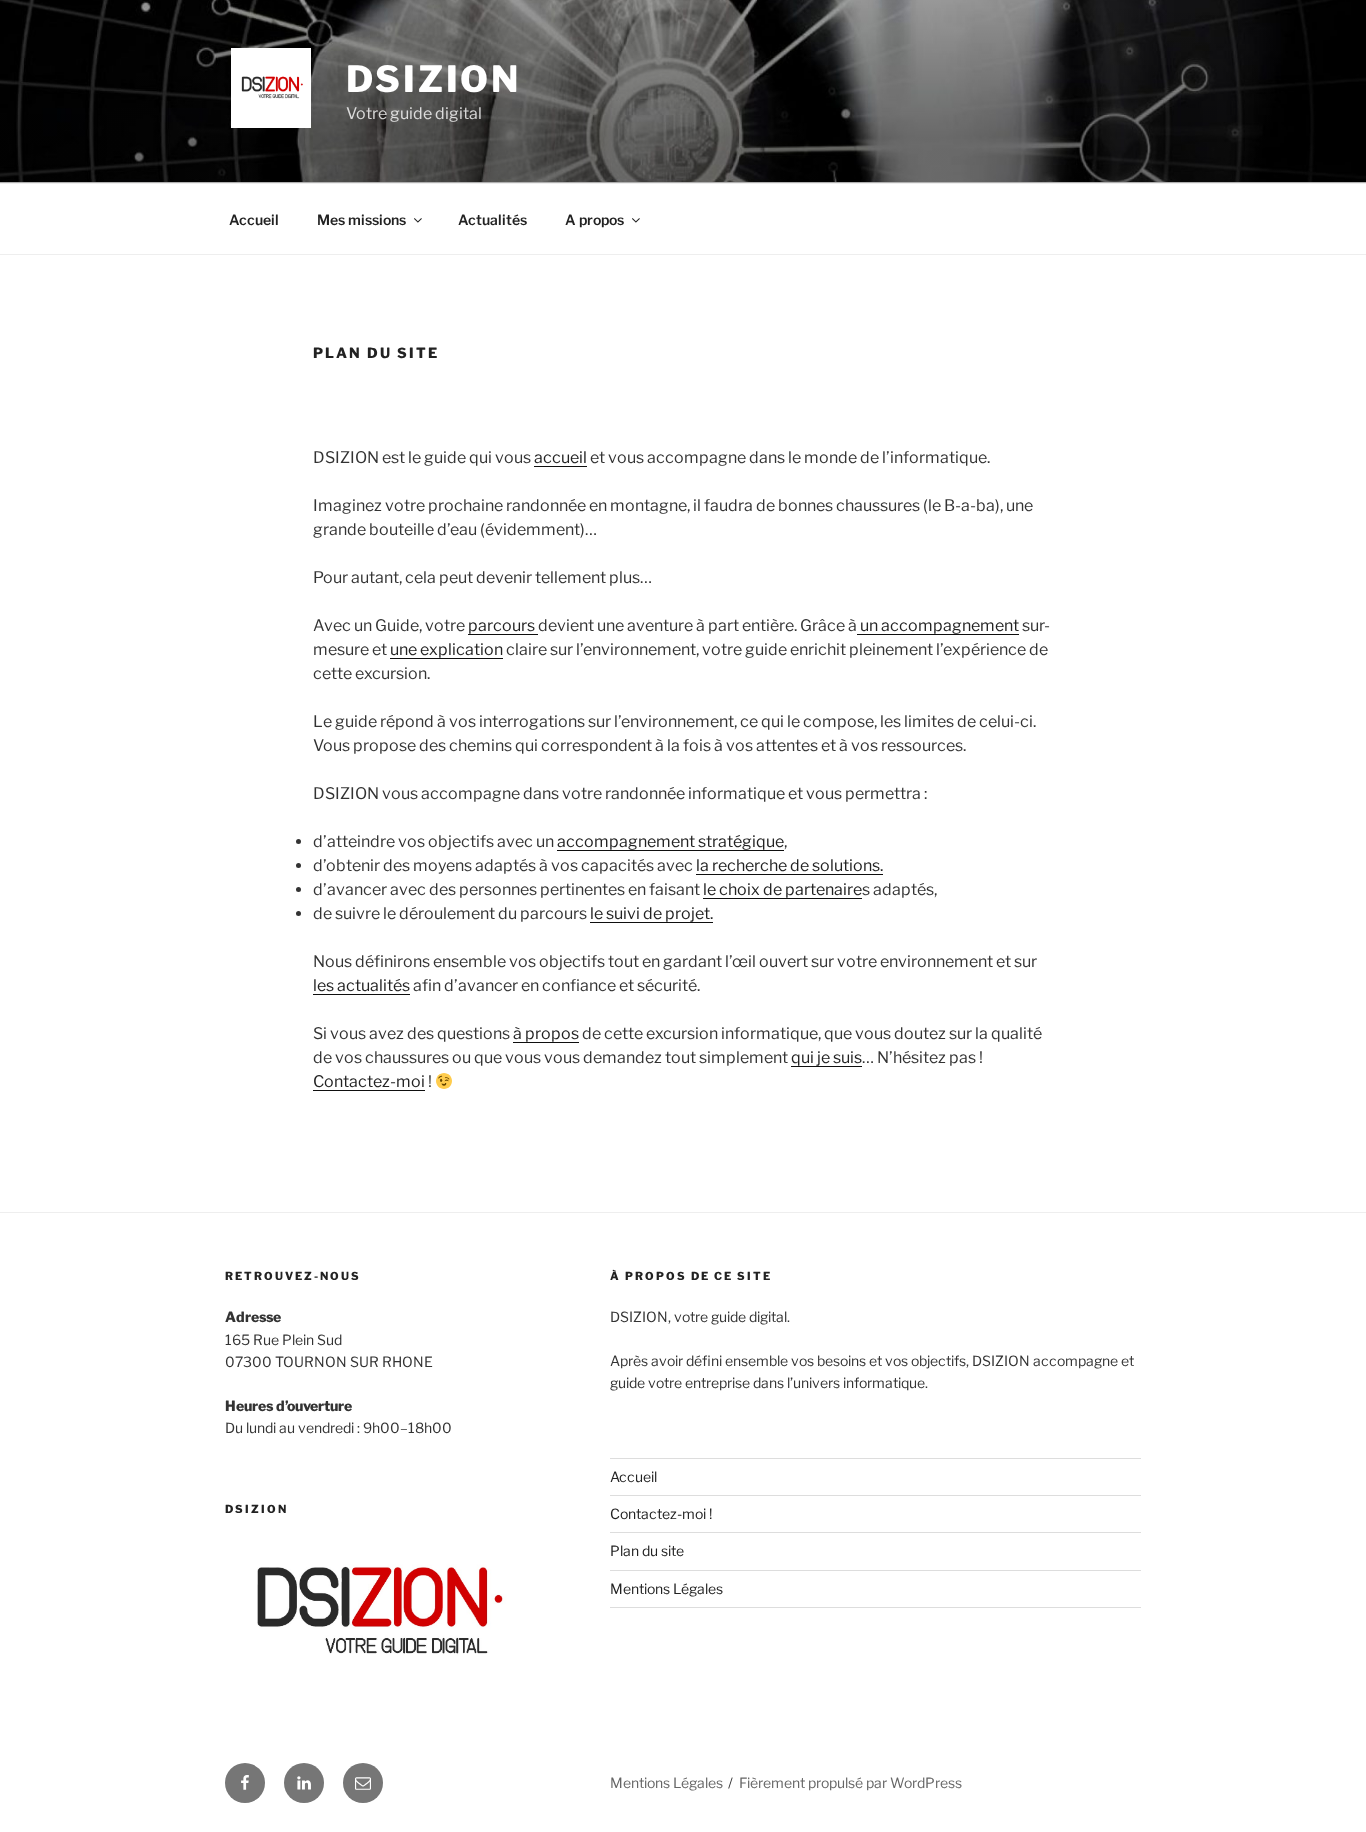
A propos (594, 219)
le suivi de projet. (651, 913)
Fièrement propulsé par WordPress (850, 1782)
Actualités (492, 219)
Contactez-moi (369, 1081)
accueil (560, 457)
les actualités (361, 985)
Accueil (254, 219)
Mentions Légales (666, 1588)
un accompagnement (938, 625)
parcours (503, 625)
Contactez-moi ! (661, 1513)
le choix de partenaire (782, 889)
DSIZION (433, 79)
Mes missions (361, 219)
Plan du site (647, 1550)
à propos (546, 1033)
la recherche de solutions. (789, 865)
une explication (446, 649)
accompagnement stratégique (670, 841)
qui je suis (826, 1057)
